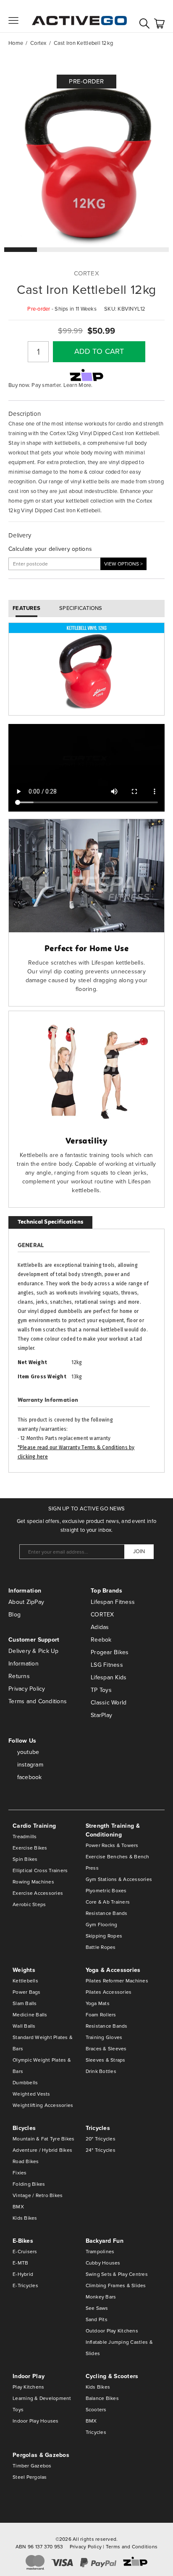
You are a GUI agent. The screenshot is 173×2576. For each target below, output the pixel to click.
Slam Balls (25, 2003)
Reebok (101, 1640)
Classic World (109, 1703)
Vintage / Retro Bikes (38, 2195)
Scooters (96, 2410)
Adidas (100, 1627)
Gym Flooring (102, 1925)
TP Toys (101, 1690)
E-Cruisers (25, 2252)
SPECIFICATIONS (81, 608)
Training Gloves (104, 2037)
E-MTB (20, 2263)
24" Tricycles (101, 2150)
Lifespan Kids (109, 1677)
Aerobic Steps (29, 1904)
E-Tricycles (25, 2285)
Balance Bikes (102, 2398)
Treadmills (25, 1837)
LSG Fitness (107, 1665)
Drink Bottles (101, 2071)
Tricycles (96, 2432)
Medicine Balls (30, 2015)
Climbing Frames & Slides (116, 2285)
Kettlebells (25, 1981)
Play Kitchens (28, 2387)
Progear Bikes (110, 1652)
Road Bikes (26, 2161)
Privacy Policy (27, 1689)
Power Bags (27, 1992)
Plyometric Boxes (106, 1891)
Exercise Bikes (30, 1848)
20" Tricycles (101, 2139)
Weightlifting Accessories (43, 2105)
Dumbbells (25, 2083)
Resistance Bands (107, 1913)
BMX (18, 2207)
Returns (19, 1676)
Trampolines (100, 2252)
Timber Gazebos (32, 2466)
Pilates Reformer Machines (117, 1981)
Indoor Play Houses (36, 2421)
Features (26, 608)
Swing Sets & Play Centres (117, 2274)
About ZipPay (26, 1602)
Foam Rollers (101, 2015)
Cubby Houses (103, 2263)
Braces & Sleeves (106, 2049)
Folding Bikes (29, 2184)
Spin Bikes (25, 1859)
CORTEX (102, 1615)
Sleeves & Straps (106, 2060)
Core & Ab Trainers (108, 1902)
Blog (14, 1615)
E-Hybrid (23, 2274)
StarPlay (101, 1715)
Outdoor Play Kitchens (112, 2331)
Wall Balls (24, 2026)
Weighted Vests (31, 2094)
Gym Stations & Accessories (119, 1879)
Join (139, 1551)
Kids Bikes (25, 2218)
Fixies (20, 2173)
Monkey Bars (101, 2297)
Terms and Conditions (38, 1701)
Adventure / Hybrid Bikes (42, 2150)
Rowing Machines (33, 1882)
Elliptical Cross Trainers (40, 1870)
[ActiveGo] (79, 16)
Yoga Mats (98, 2003)
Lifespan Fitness (113, 1602)
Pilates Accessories (109, 1992)
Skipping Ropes (104, 1936)
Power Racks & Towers (112, 1845)
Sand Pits (97, 2319)
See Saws (97, 2308)
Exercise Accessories (38, 1893)
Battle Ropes (101, 1947)
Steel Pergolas (30, 2477)
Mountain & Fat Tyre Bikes (44, 2139)
